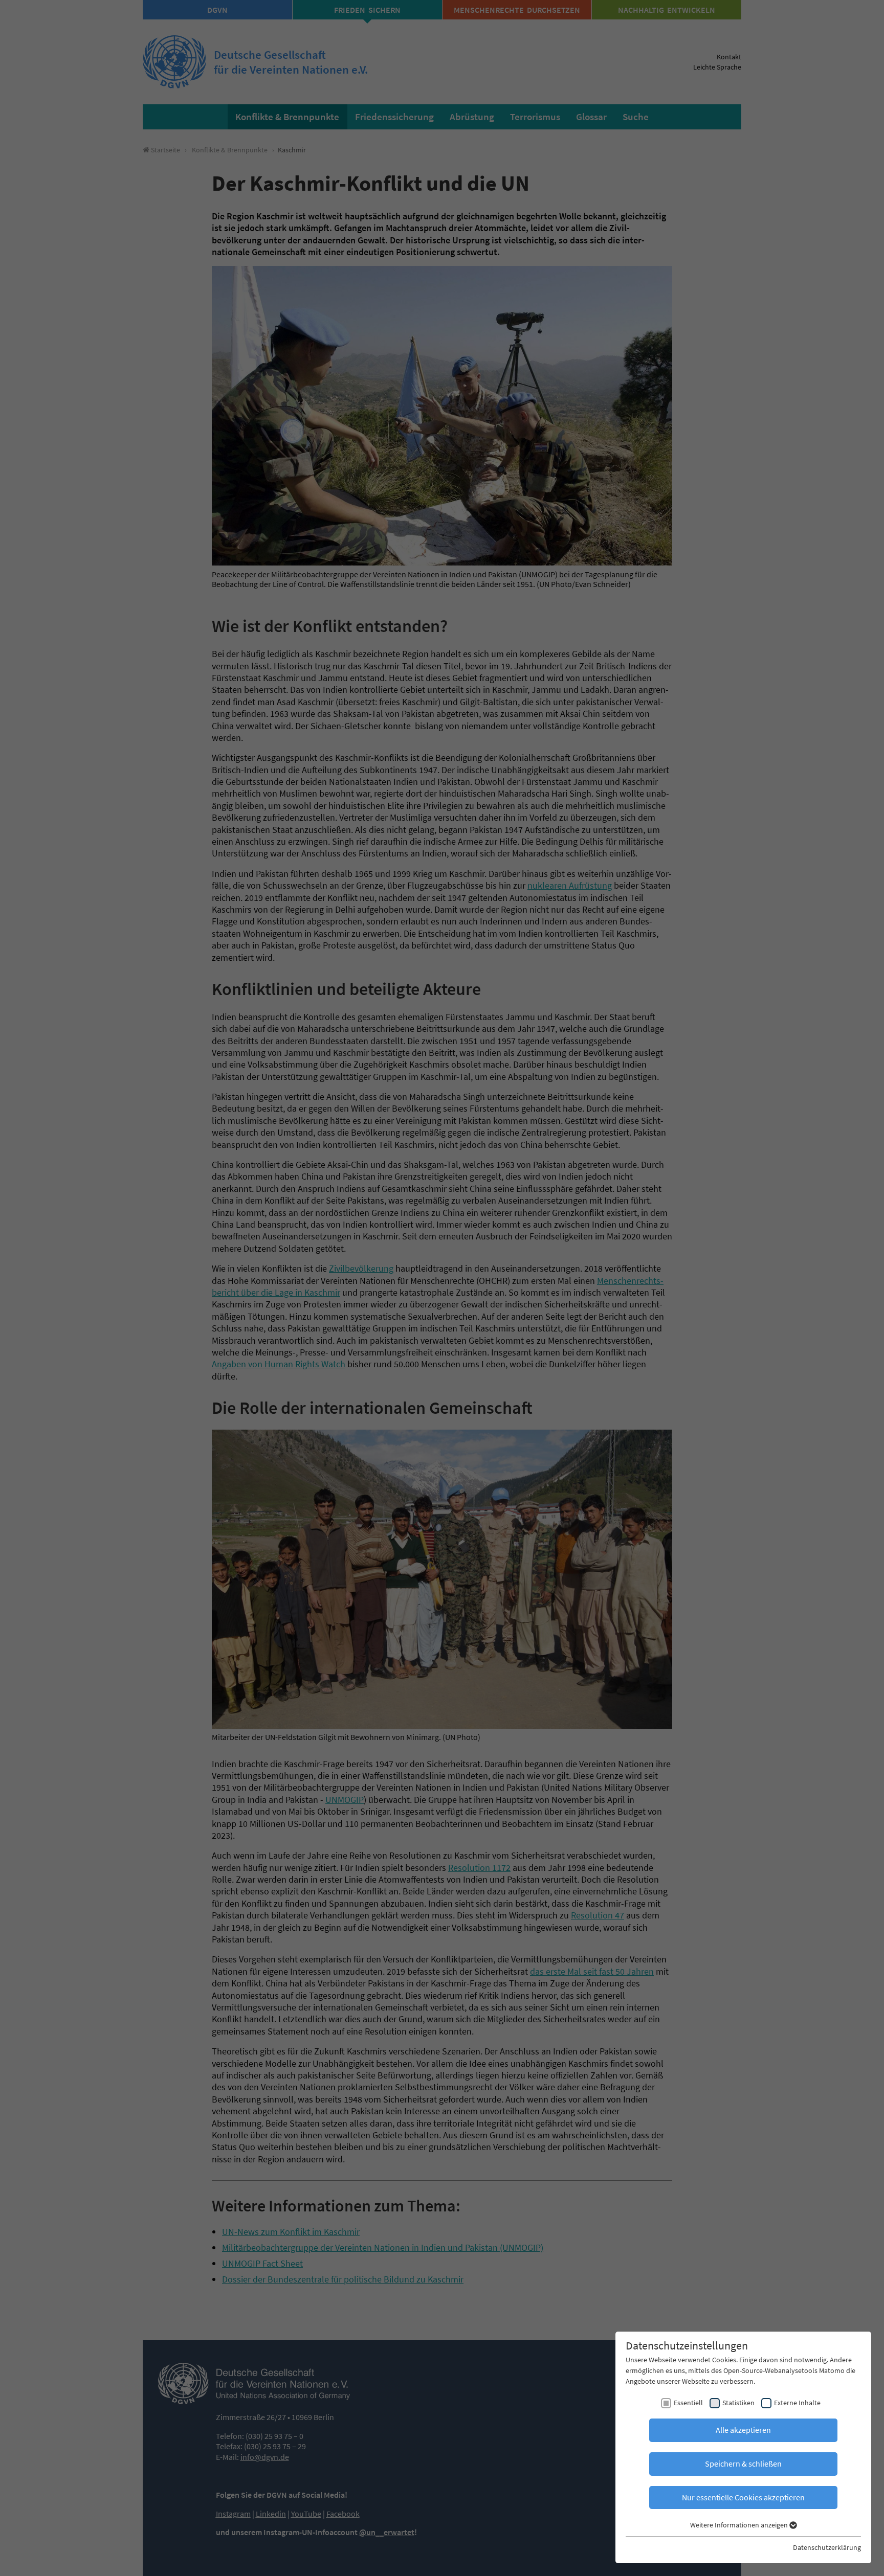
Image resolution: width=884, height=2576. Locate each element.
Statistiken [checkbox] (738, 2403)
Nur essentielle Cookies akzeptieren (743, 2497)
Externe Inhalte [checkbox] (797, 2403)
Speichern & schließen (743, 2464)
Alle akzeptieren (743, 2430)
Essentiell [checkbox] (688, 2403)
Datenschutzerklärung (827, 2547)
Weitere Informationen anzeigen (740, 2525)
